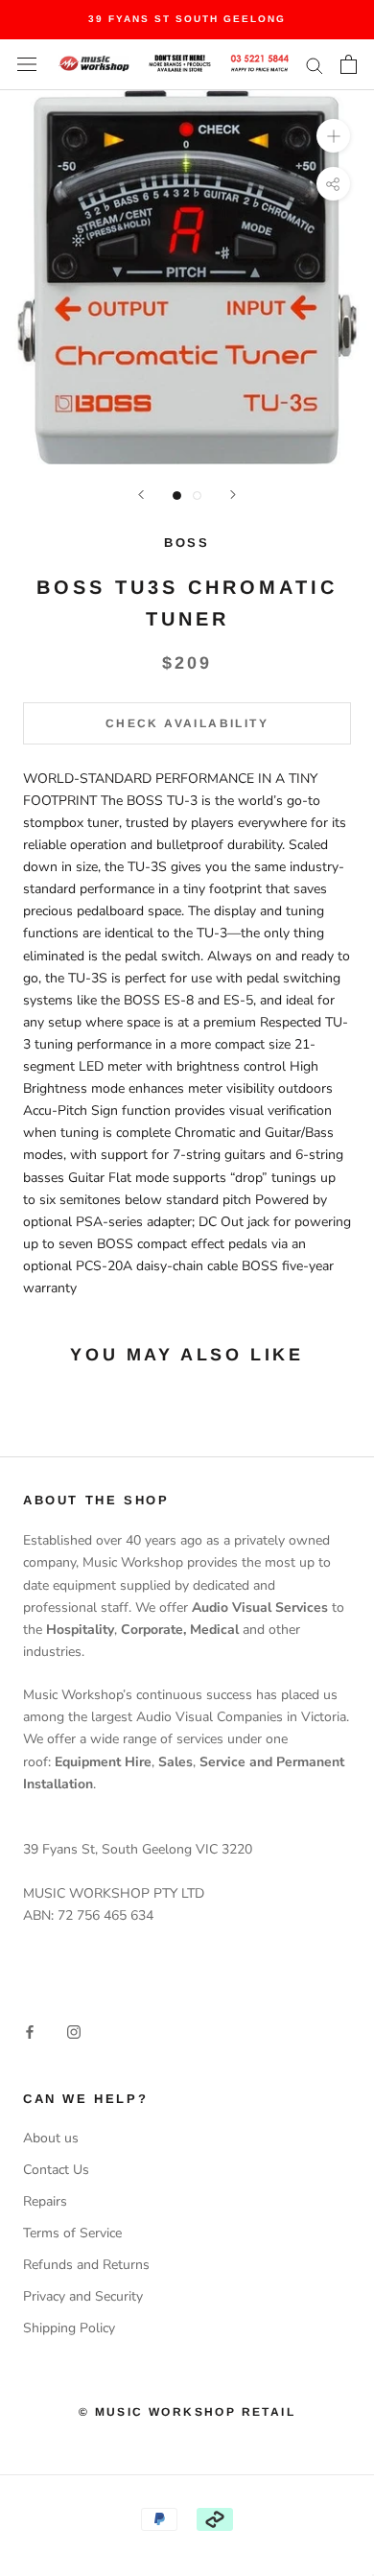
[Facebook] (30, 2032)
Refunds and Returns (86, 2265)
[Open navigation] (27, 65)
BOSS (187, 543)
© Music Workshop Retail (187, 2412)
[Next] (233, 495)
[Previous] (141, 495)
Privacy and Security (83, 2296)
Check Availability (187, 723)
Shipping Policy (69, 2328)
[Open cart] (349, 64)
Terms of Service (72, 2233)
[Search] (315, 65)
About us (51, 2138)
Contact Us (56, 2170)
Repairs (45, 2201)
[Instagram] (74, 2032)
